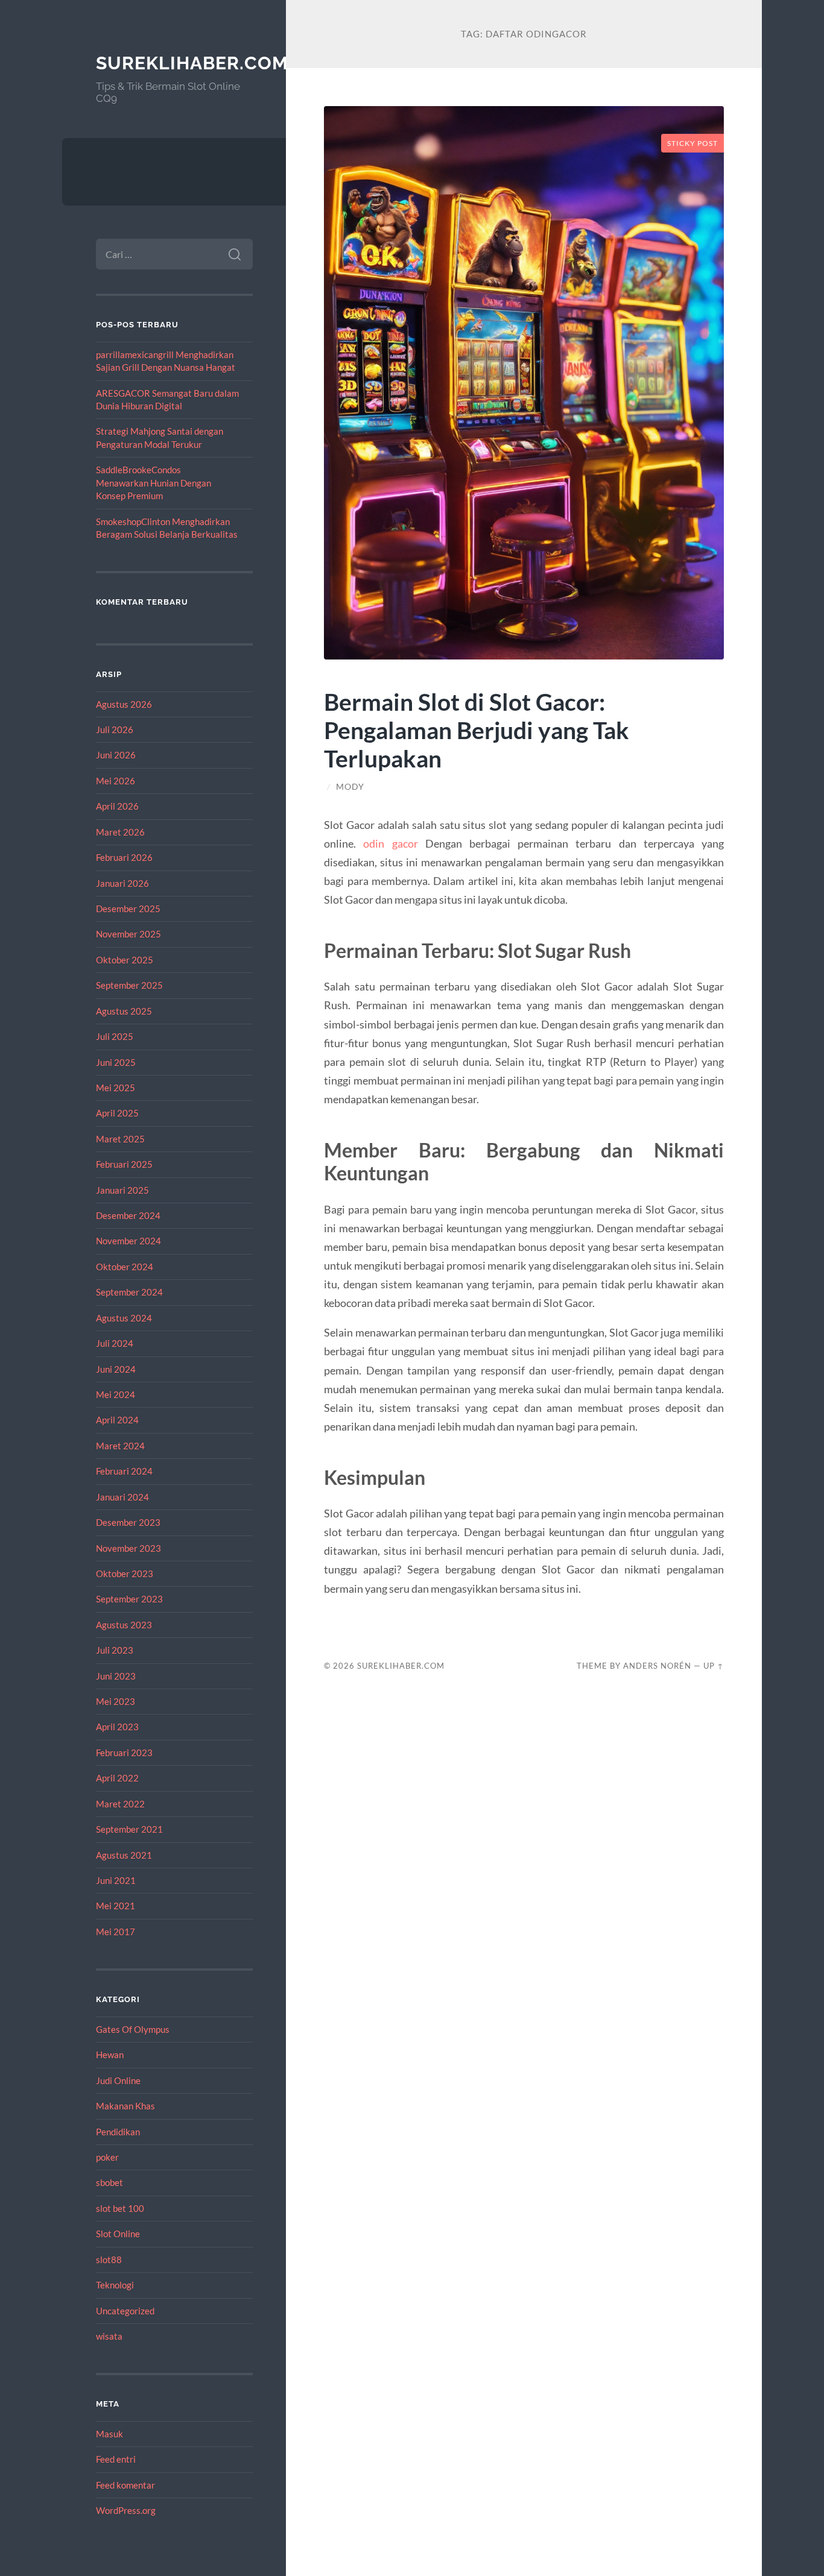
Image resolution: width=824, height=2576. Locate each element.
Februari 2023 (124, 1752)
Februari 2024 (124, 1471)
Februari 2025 (124, 1164)
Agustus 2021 (124, 1855)
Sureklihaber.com (192, 63)
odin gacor (390, 843)
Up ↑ (714, 1666)
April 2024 (117, 1420)
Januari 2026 (122, 883)
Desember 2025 (128, 909)
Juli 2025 (115, 1036)
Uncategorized (125, 2311)
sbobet (109, 2182)
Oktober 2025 (125, 960)
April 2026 (117, 806)
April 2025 (117, 1113)
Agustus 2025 (124, 1011)
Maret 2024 (120, 1446)
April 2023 (117, 1727)
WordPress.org (126, 2510)
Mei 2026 (116, 781)
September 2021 (129, 1829)
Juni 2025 (116, 1062)
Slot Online (118, 2234)
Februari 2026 (124, 857)
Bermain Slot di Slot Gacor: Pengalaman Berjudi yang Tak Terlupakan (477, 730)
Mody (350, 787)
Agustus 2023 (124, 1625)
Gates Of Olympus (133, 2029)
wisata (109, 2336)
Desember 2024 (128, 1215)
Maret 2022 (120, 1804)
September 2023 (129, 1599)
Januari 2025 (122, 1190)
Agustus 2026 (124, 704)
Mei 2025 (116, 1088)
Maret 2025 (120, 1139)
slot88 (109, 2260)
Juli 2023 (115, 1650)
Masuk (109, 2434)
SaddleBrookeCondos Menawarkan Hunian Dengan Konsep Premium (154, 483)
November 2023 (128, 1548)
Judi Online (118, 2080)
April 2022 (117, 1778)
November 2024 (128, 1241)
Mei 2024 (116, 1394)
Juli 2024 (115, 1343)
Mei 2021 (116, 1906)
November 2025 (128, 934)
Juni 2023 (116, 1676)
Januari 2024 (122, 1497)
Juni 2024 (116, 1369)
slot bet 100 (120, 2208)
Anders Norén (657, 1666)
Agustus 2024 (124, 1318)
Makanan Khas (125, 2106)
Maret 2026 (120, 832)
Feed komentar (125, 2485)
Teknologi (115, 2285)
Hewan (110, 2055)
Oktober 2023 (125, 1573)
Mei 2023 (116, 1701)
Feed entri (116, 2459)
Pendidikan (118, 2132)
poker (107, 2157)
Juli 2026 (115, 729)
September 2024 (129, 1292)
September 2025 (129, 985)
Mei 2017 (116, 1932)
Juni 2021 (116, 1880)
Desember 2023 (128, 1522)
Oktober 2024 (125, 1267)
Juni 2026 (116, 755)
